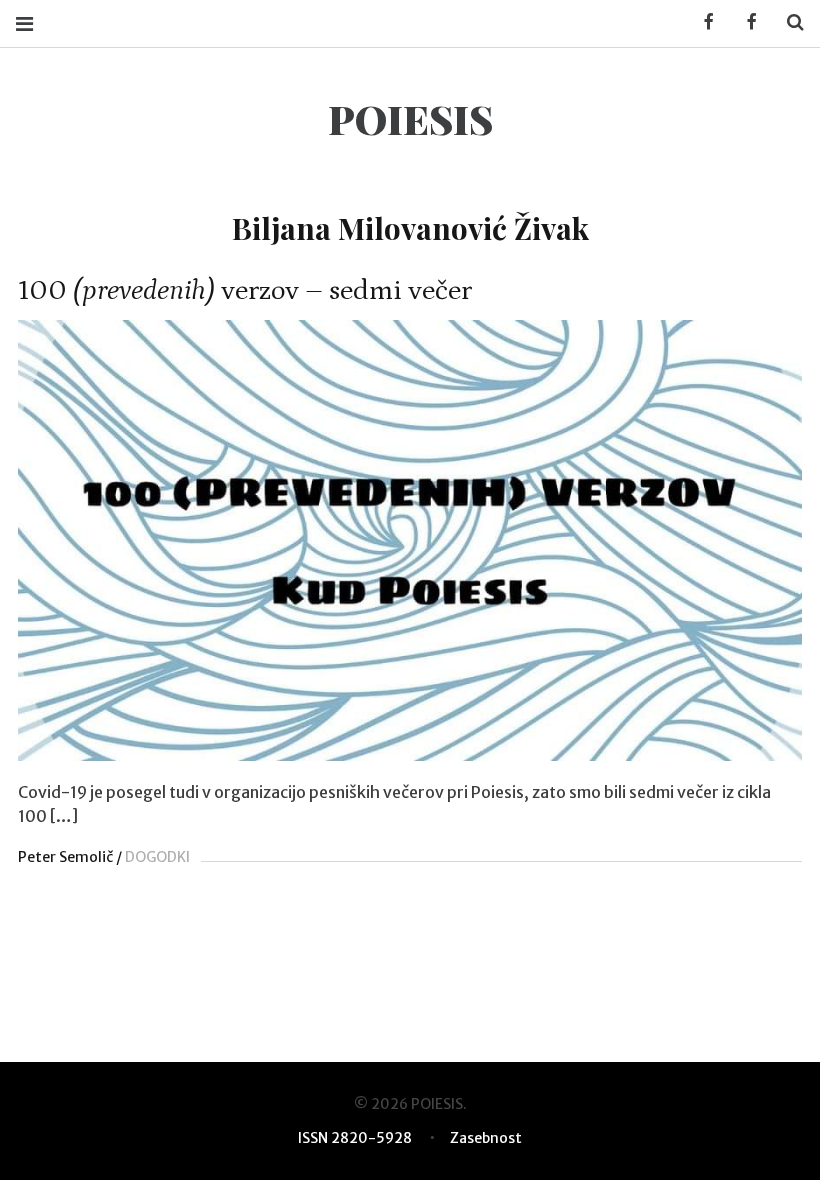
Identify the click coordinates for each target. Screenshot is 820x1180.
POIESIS (410, 118)
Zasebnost (486, 1138)
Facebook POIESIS (745, 22)
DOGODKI (157, 857)
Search (788, 22)
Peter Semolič (65, 857)
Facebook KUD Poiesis (702, 22)
